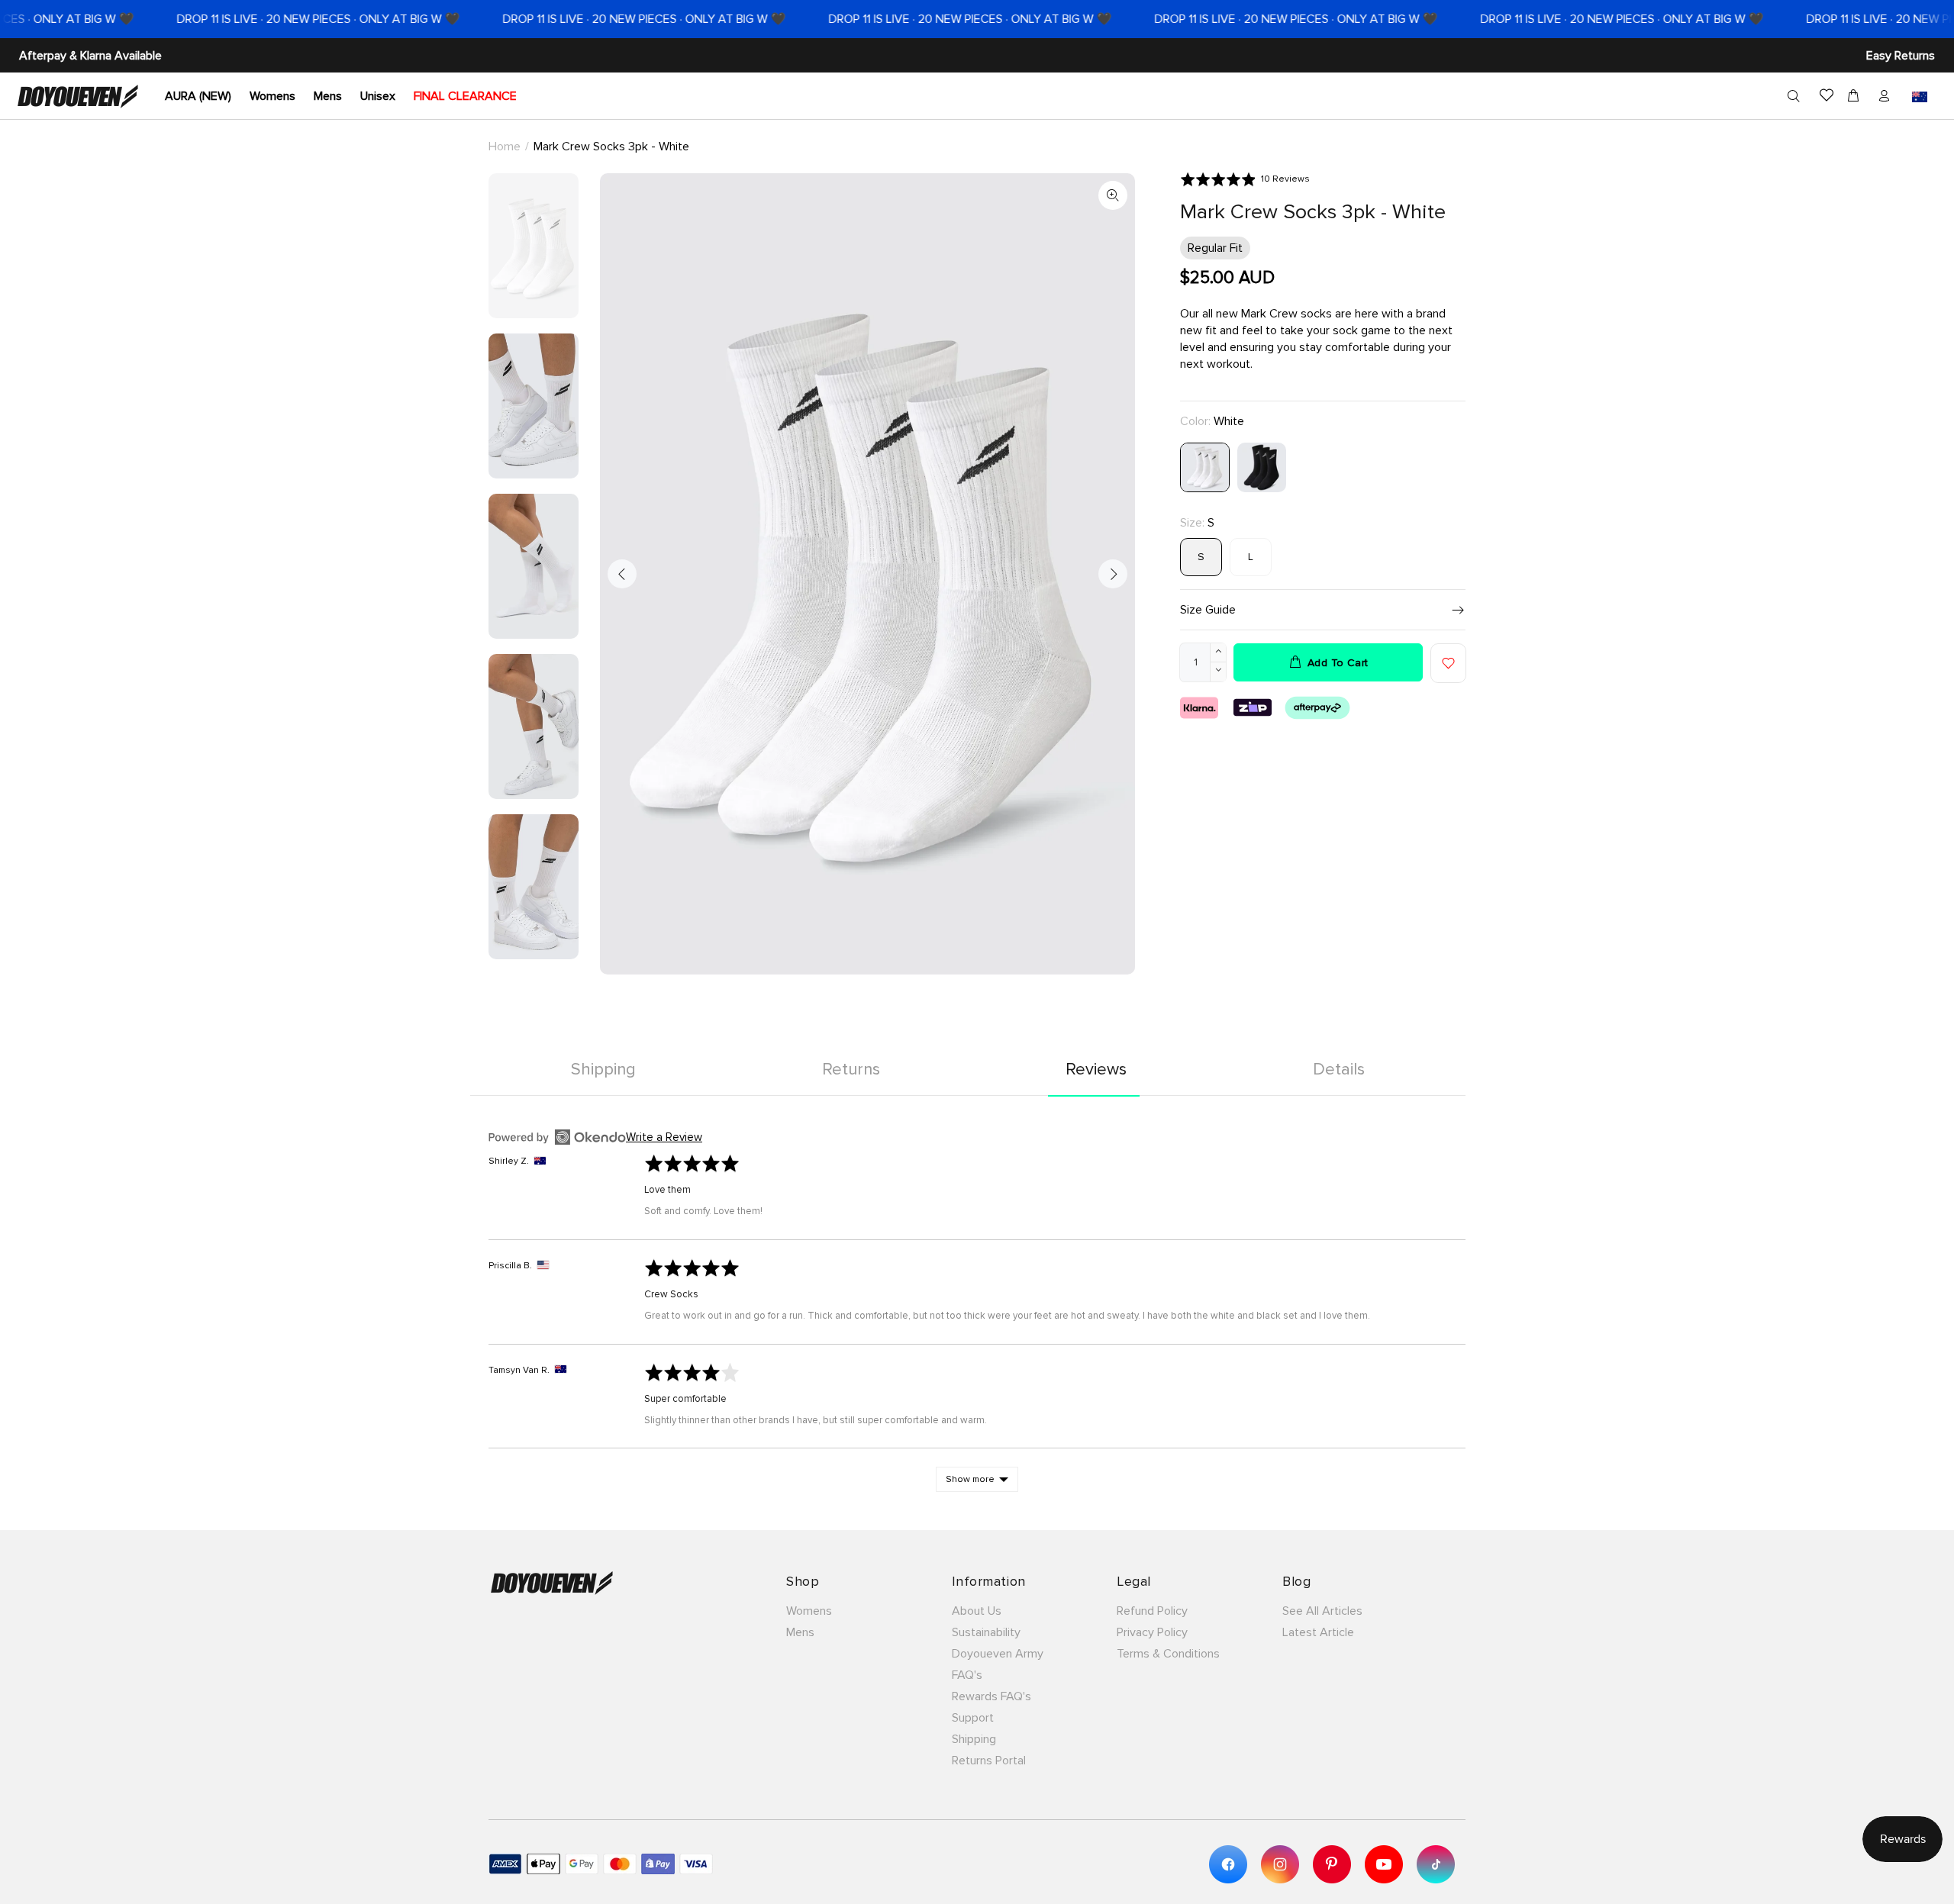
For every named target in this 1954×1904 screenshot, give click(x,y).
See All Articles (1322, 1611)
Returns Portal (989, 1761)
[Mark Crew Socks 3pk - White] (1205, 466)
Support (973, 1718)
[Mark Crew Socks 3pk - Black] (1262, 466)
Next (1113, 574)
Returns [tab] (851, 1070)
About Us (977, 1611)
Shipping (974, 1739)
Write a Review (664, 1137)
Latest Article (1318, 1632)
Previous (622, 574)
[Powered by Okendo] (557, 1137)
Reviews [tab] (1096, 1070)
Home (505, 147)
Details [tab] (1339, 1070)
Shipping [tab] (603, 1070)
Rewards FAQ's (992, 1696)
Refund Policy (1152, 1611)
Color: (1212, 421)
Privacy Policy (1152, 1632)
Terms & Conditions (1168, 1654)
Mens (800, 1632)
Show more (970, 1479)
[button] (1245, 179)
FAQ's (967, 1675)
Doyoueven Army (998, 1654)
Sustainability (986, 1632)
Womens (809, 1611)
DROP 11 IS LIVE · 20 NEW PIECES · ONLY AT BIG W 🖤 (269, 19)
